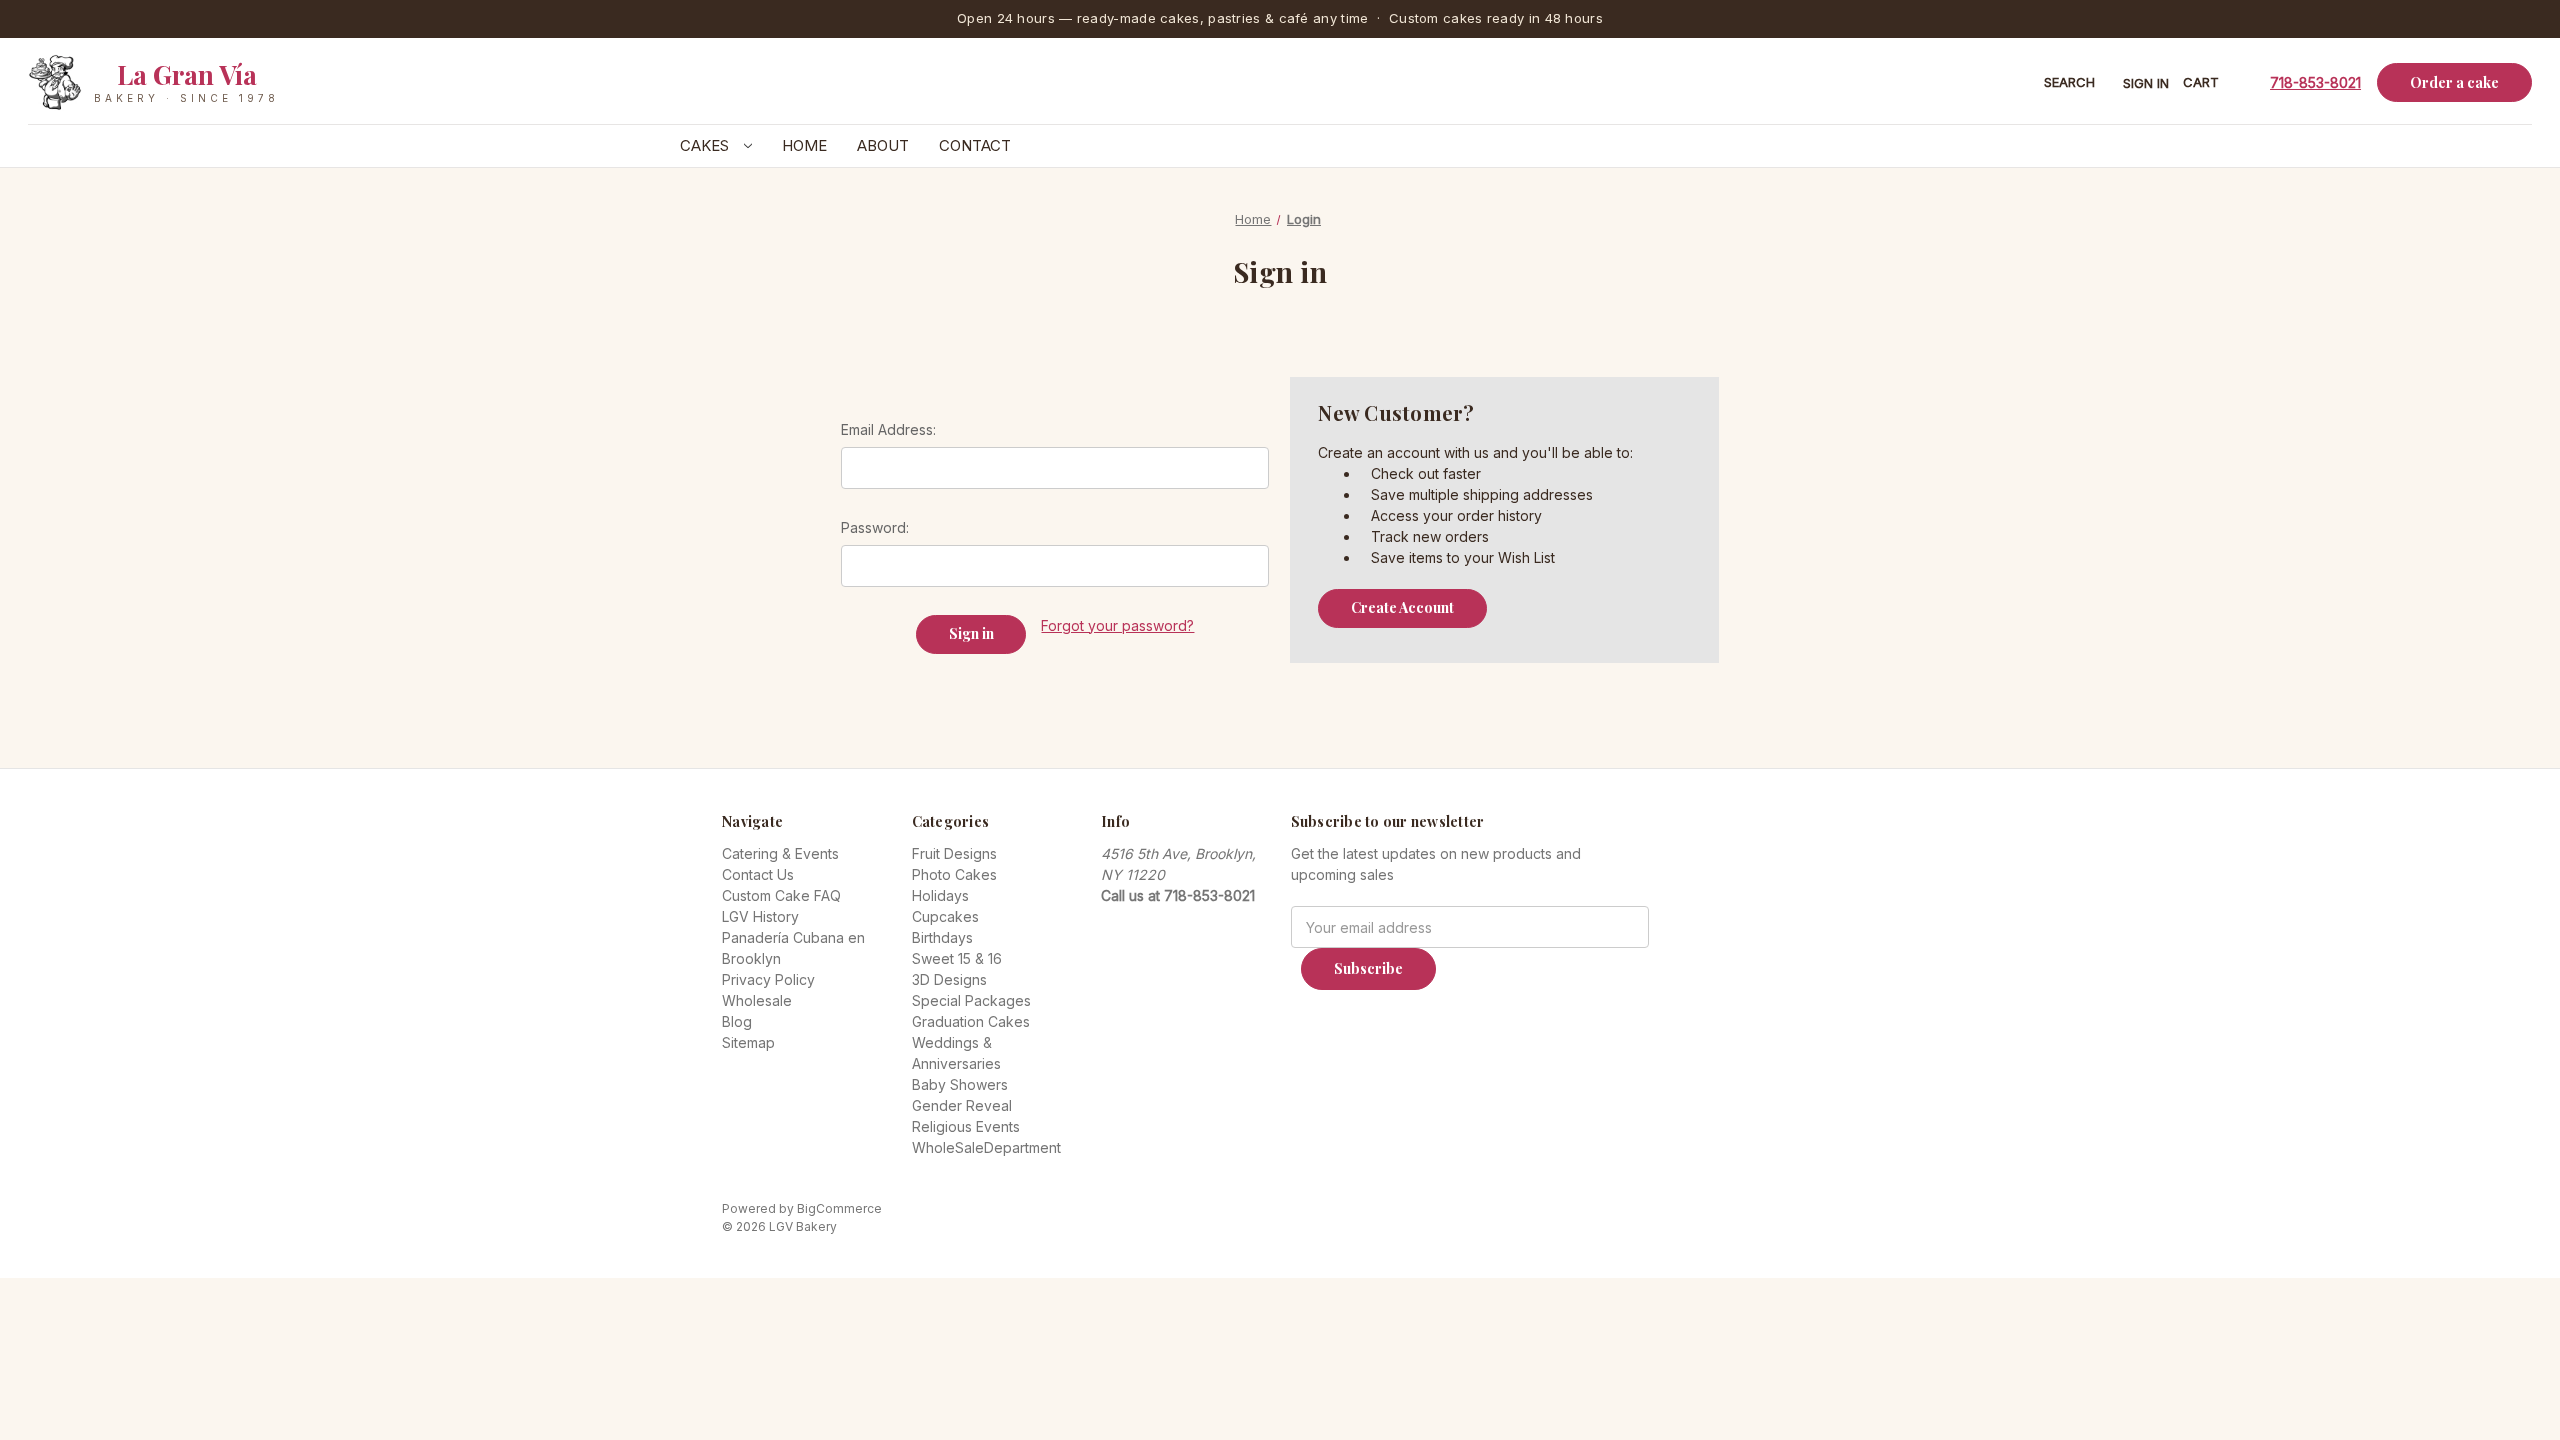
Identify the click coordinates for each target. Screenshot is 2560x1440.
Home (804, 145)
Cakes (706, 145)
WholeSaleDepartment (986, 1147)
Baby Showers (960, 1084)
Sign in (2146, 83)
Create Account (1402, 607)
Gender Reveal (962, 1105)
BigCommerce (839, 1208)
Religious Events (966, 1126)
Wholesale (757, 1000)
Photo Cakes (954, 874)
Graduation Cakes (971, 1021)
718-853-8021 (2315, 82)
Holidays (940, 895)
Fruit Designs (954, 853)
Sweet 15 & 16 (957, 958)
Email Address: (888, 429)
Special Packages (971, 1000)
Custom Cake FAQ (781, 895)
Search (2069, 82)
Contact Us (758, 874)
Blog (737, 1021)
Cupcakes (945, 916)
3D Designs (949, 979)
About (883, 145)
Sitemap (748, 1042)
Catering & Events (780, 853)
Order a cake (2454, 82)
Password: (875, 527)
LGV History (760, 916)
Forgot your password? (1117, 625)
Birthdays (942, 937)
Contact (975, 145)
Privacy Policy (768, 979)
